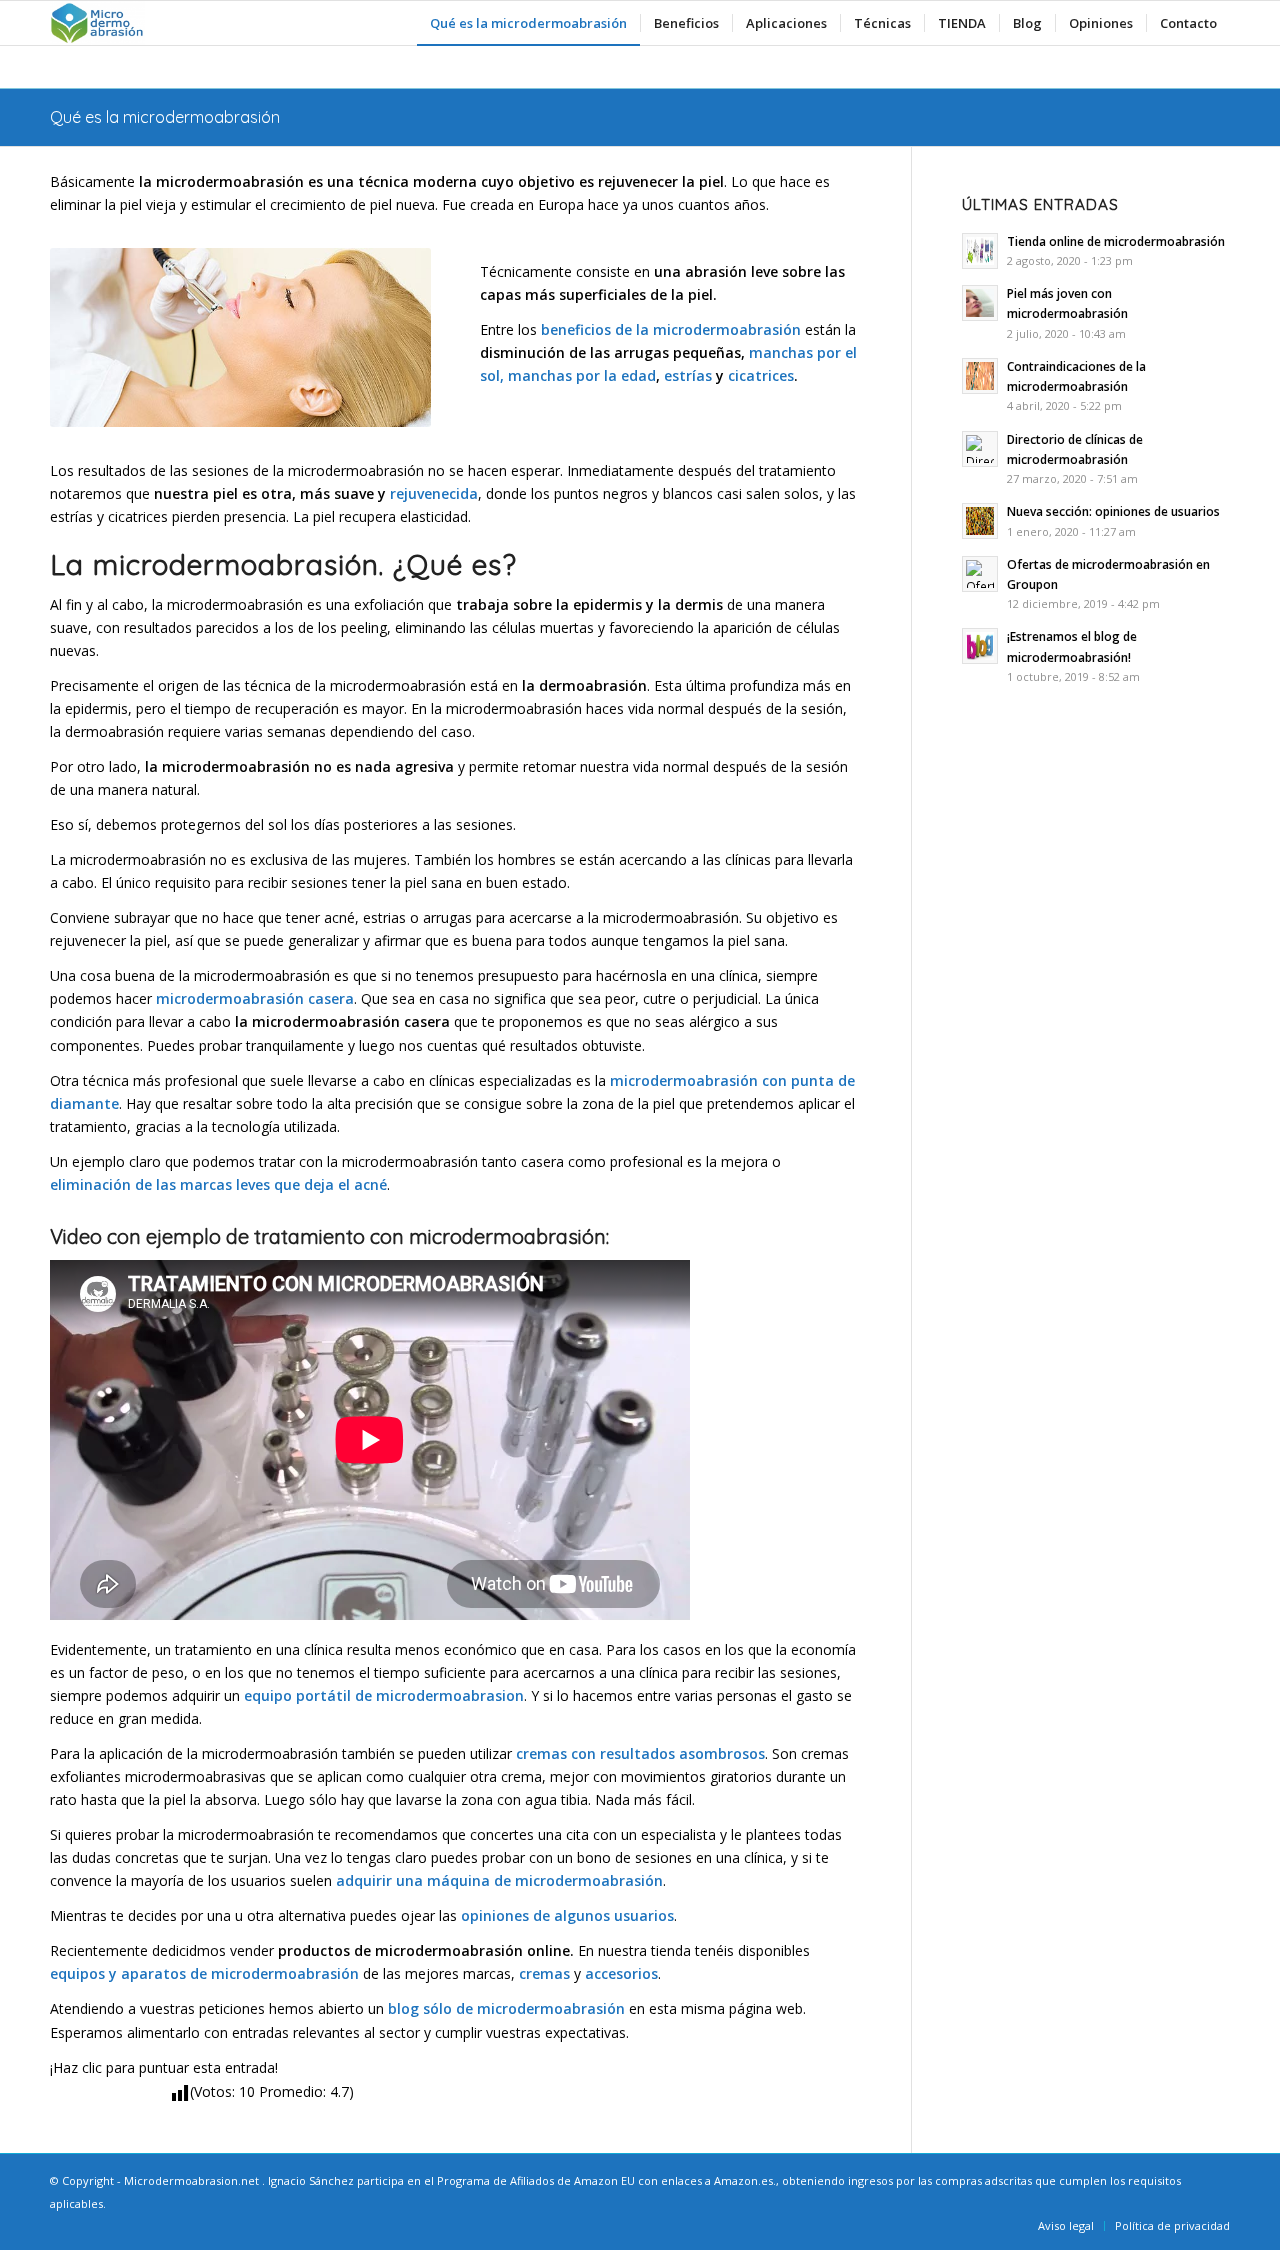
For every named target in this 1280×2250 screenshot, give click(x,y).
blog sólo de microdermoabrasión (506, 2008)
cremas (544, 1973)
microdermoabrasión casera (255, 998)
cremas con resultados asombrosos (640, 1753)
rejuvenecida (434, 493)
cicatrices (761, 375)
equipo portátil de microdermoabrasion (384, 1695)
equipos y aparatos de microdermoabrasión (204, 1973)
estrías (688, 375)
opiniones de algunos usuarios (567, 1915)
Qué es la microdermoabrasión (165, 117)
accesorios (621, 1973)
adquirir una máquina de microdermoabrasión (499, 1880)
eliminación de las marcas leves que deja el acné (218, 1184)
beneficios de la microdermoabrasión (671, 329)
